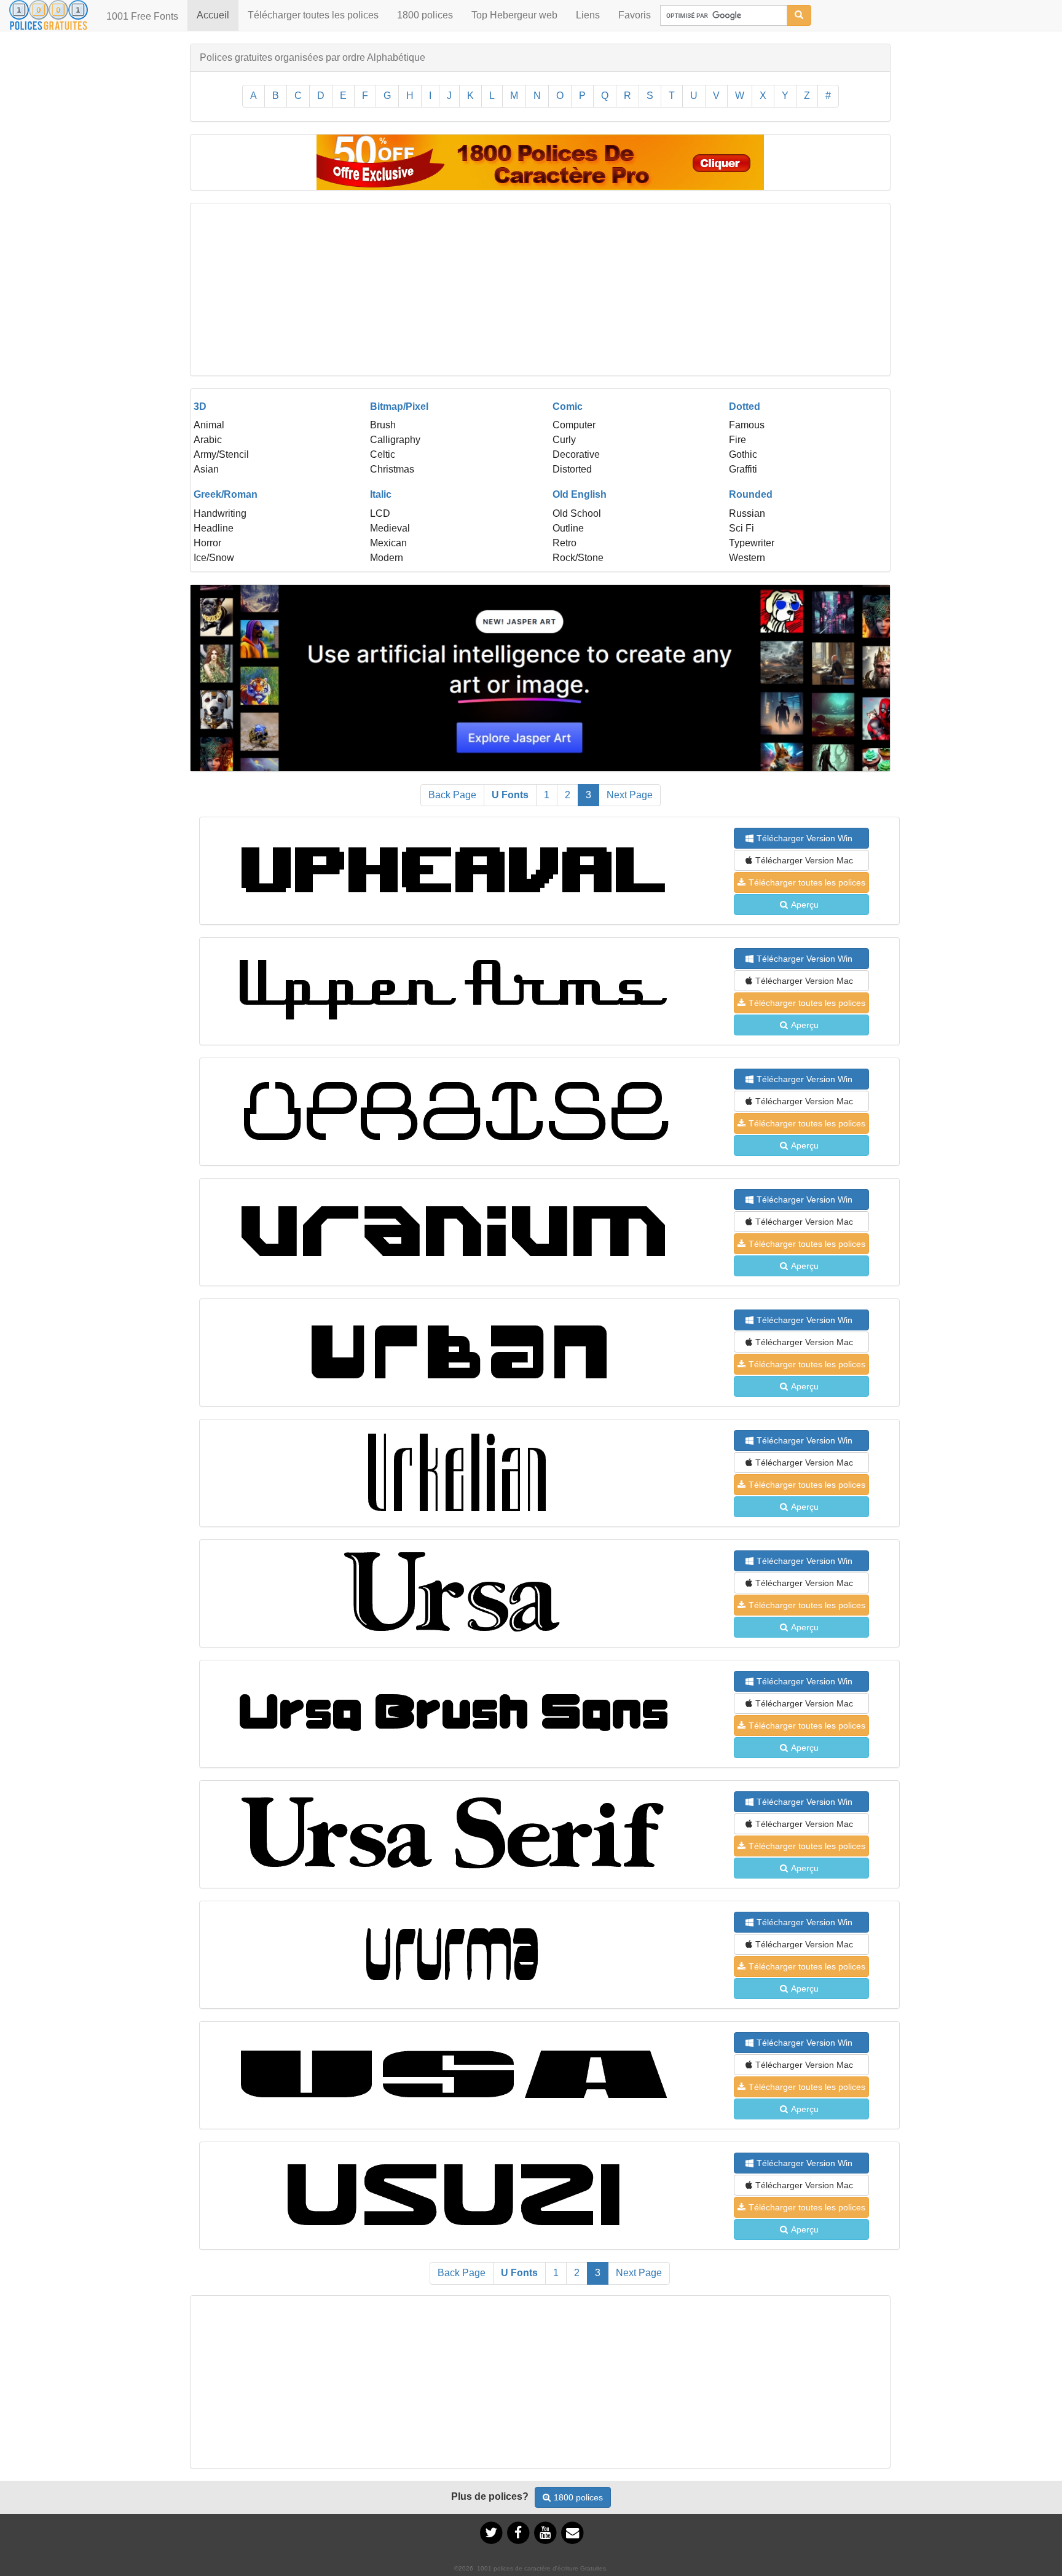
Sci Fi (741, 528)
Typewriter (752, 543)
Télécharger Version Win (804, 838)
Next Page (630, 795)
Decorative (576, 454)
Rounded (751, 494)
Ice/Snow (214, 558)
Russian (747, 513)
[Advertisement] (540, 289)
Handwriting (220, 513)
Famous (747, 425)
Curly (564, 440)
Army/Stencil (221, 454)
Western (747, 558)
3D (200, 406)
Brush (383, 425)
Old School (577, 513)
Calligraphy (395, 440)
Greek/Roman (226, 494)
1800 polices (425, 15)
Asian (206, 469)
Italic (381, 494)
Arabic (208, 440)
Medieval (390, 528)
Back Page (452, 795)
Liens (588, 15)
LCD (380, 513)
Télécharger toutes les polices (313, 15)
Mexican (388, 543)
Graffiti (743, 469)
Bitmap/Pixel (399, 406)
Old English (580, 494)
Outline (568, 528)
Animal (209, 425)
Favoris (635, 15)
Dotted (745, 406)
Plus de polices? (490, 2496)
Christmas (392, 469)
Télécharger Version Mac (804, 860)
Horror (207, 543)
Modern (387, 558)
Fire (737, 440)
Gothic (743, 454)
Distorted (572, 469)
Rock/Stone (578, 558)
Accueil (218, 15)
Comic (568, 406)
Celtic (383, 454)
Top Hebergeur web (514, 15)
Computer (574, 425)
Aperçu (805, 905)
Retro (564, 543)
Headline (214, 528)
